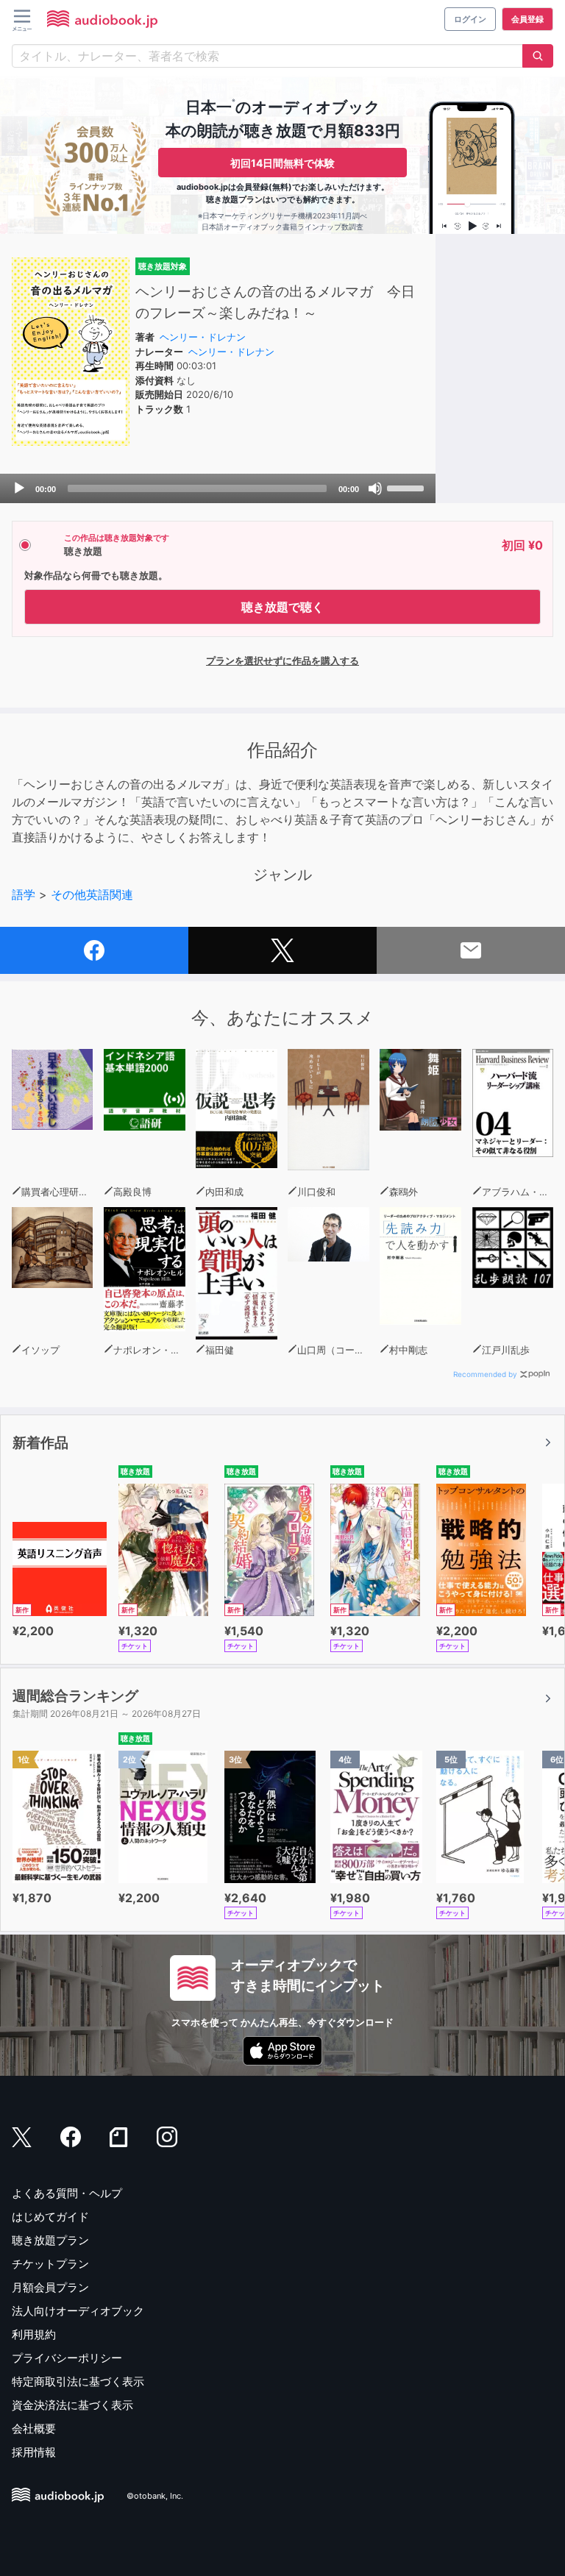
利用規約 (34, 2334)
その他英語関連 (92, 894)
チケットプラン (50, 2264)
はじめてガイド (50, 2217)
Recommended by (485, 1374)
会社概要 (34, 2429)
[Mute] (375, 488)
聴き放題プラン (50, 2240)
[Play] (19, 488)
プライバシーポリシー (67, 2358)
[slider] (408, 487)
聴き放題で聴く (282, 607)
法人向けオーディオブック (78, 2311)
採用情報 (34, 2452)
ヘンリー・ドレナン (203, 337)
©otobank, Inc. (155, 2496)
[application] (218, 488)
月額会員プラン (50, 2287)
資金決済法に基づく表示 (72, 2405)
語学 (24, 894)
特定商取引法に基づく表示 (78, 2381)
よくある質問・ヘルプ (67, 2193)
